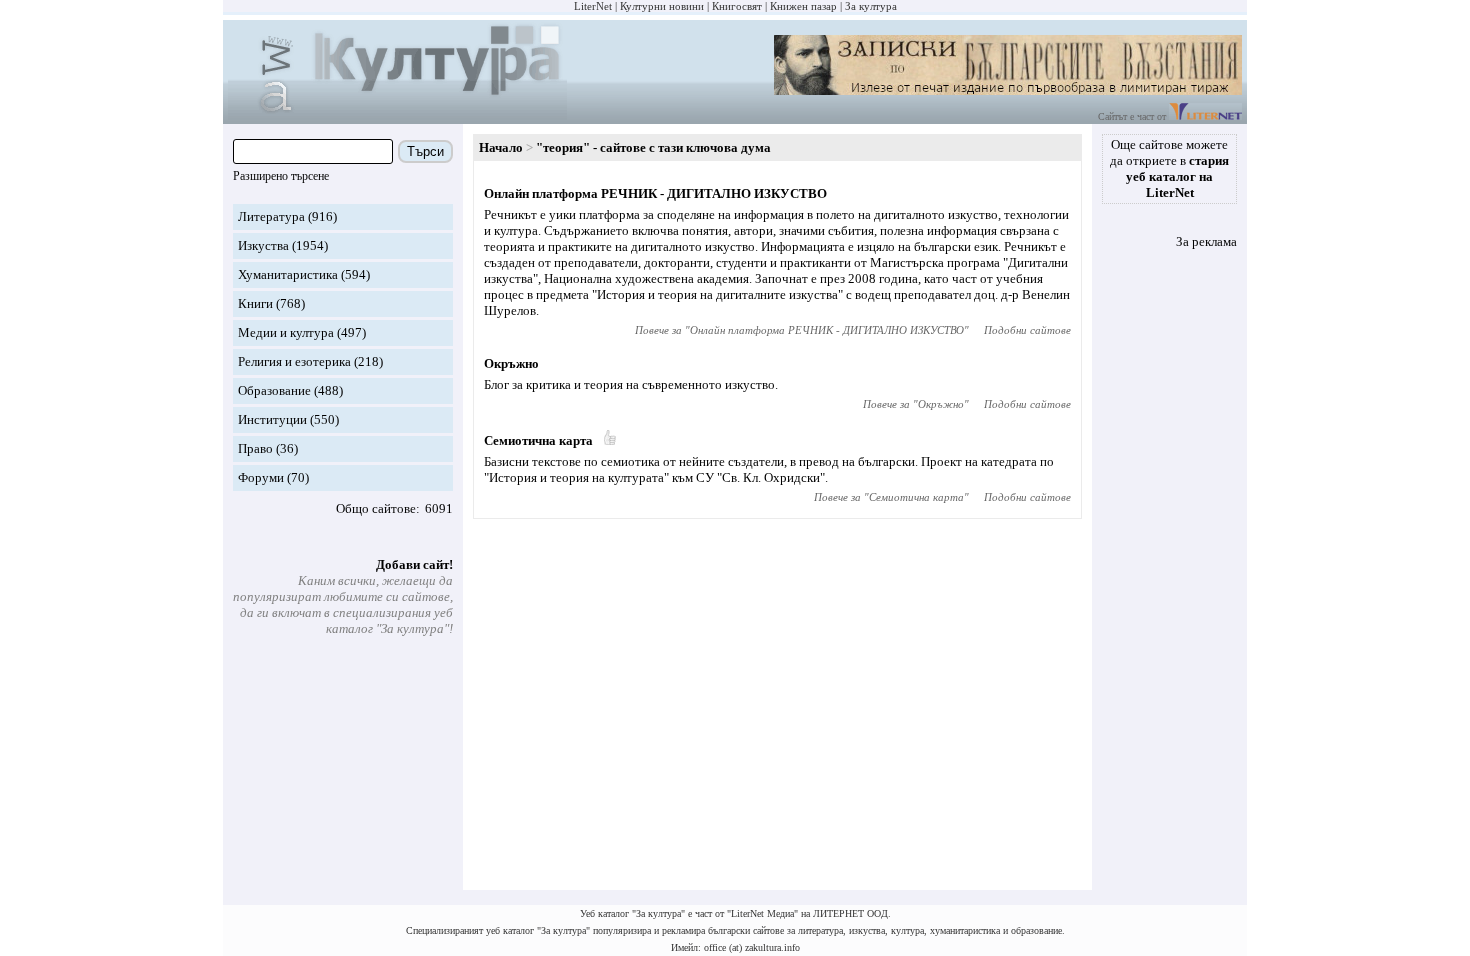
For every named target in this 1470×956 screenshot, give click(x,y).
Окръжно (511, 363)
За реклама (1206, 241)
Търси (425, 151)
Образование (274, 390)
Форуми (261, 477)
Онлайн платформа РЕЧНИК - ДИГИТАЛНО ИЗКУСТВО (655, 193)
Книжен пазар (803, 6)
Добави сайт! (414, 564)
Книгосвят (737, 6)
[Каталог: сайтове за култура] (397, 115)
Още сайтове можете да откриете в (1169, 168)
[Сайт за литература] (1205, 116)
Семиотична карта (538, 440)
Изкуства (263, 245)
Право (255, 448)
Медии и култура (286, 332)
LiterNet (593, 6)
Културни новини (662, 6)
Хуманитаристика (288, 274)
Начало (501, 147)
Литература (271, 216)
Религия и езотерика (294, 361)
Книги (255, 303)
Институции (272, 419)
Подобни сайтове (1027, 330)
